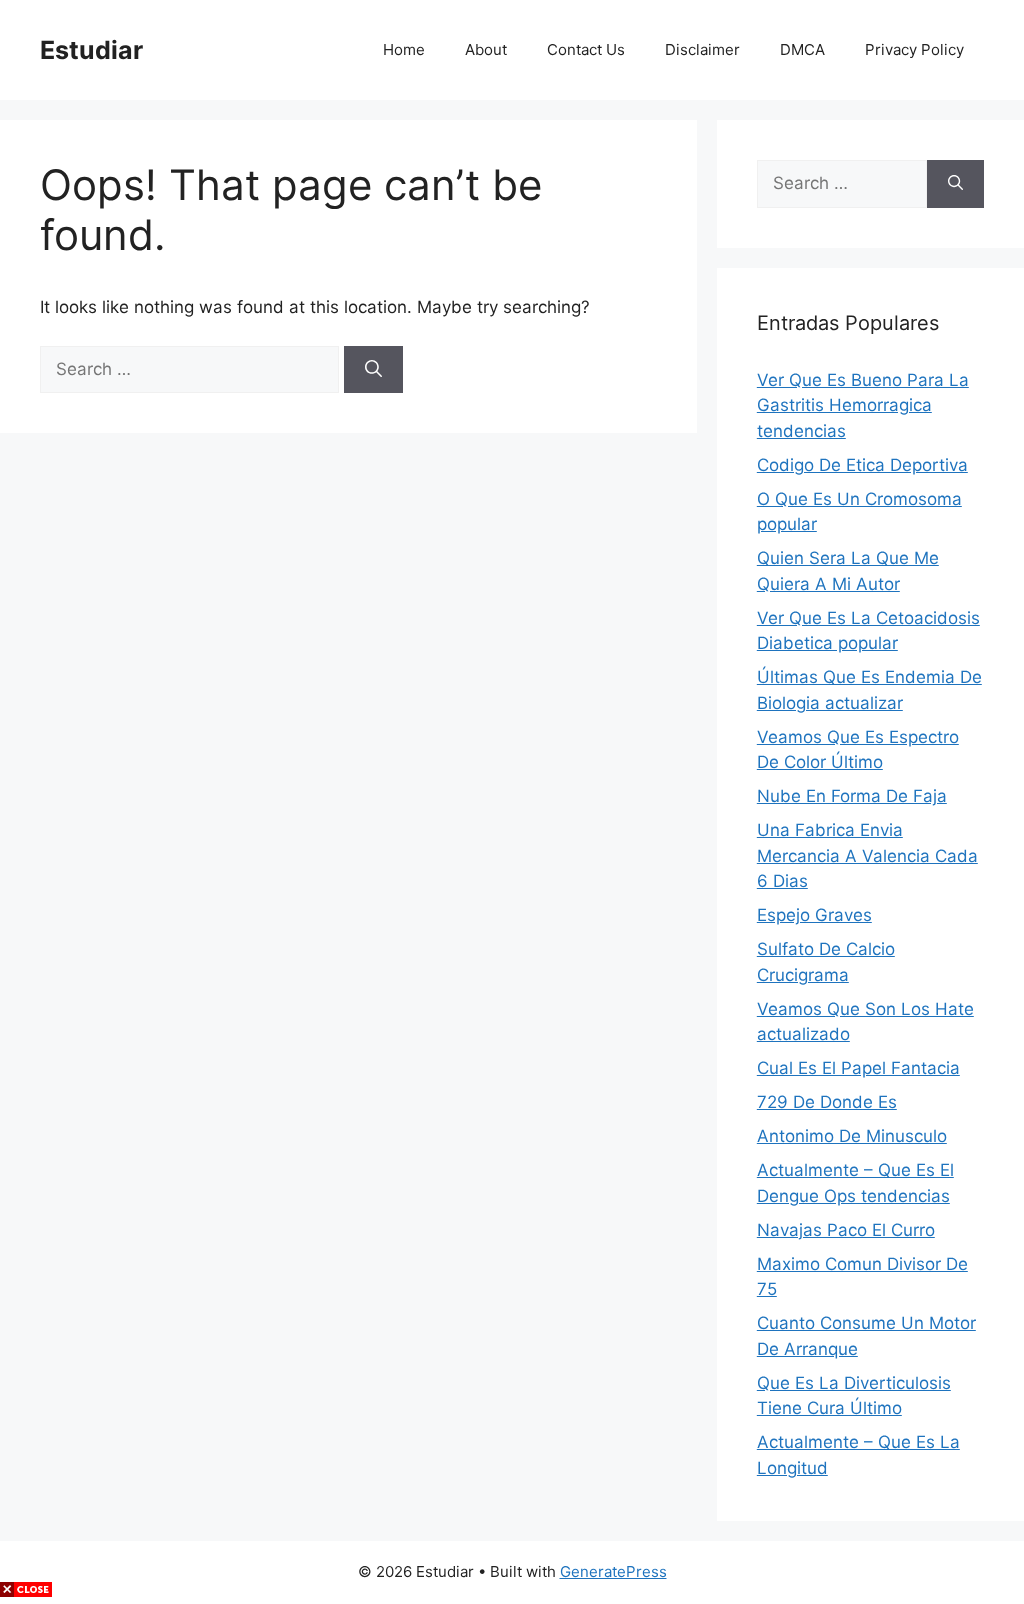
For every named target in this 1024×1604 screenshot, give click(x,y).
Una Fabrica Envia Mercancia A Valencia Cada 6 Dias (867, 855)
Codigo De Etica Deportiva (862, 465)
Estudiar (91, 50)
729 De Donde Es (827, 1102)
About (486, 49)
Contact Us (586, 49)
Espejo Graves (814, 915)
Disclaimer (702, 49)
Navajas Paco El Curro (846, 1230)
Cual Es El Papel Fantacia (858, 1068)
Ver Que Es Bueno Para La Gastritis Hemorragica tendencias (863, 405)
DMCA (802, 49)
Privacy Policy (914, 49)
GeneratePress (613, 1571)
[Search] (373, 370)
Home (404, 49)
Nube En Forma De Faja (852, 796)
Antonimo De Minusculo (852, 1136)
